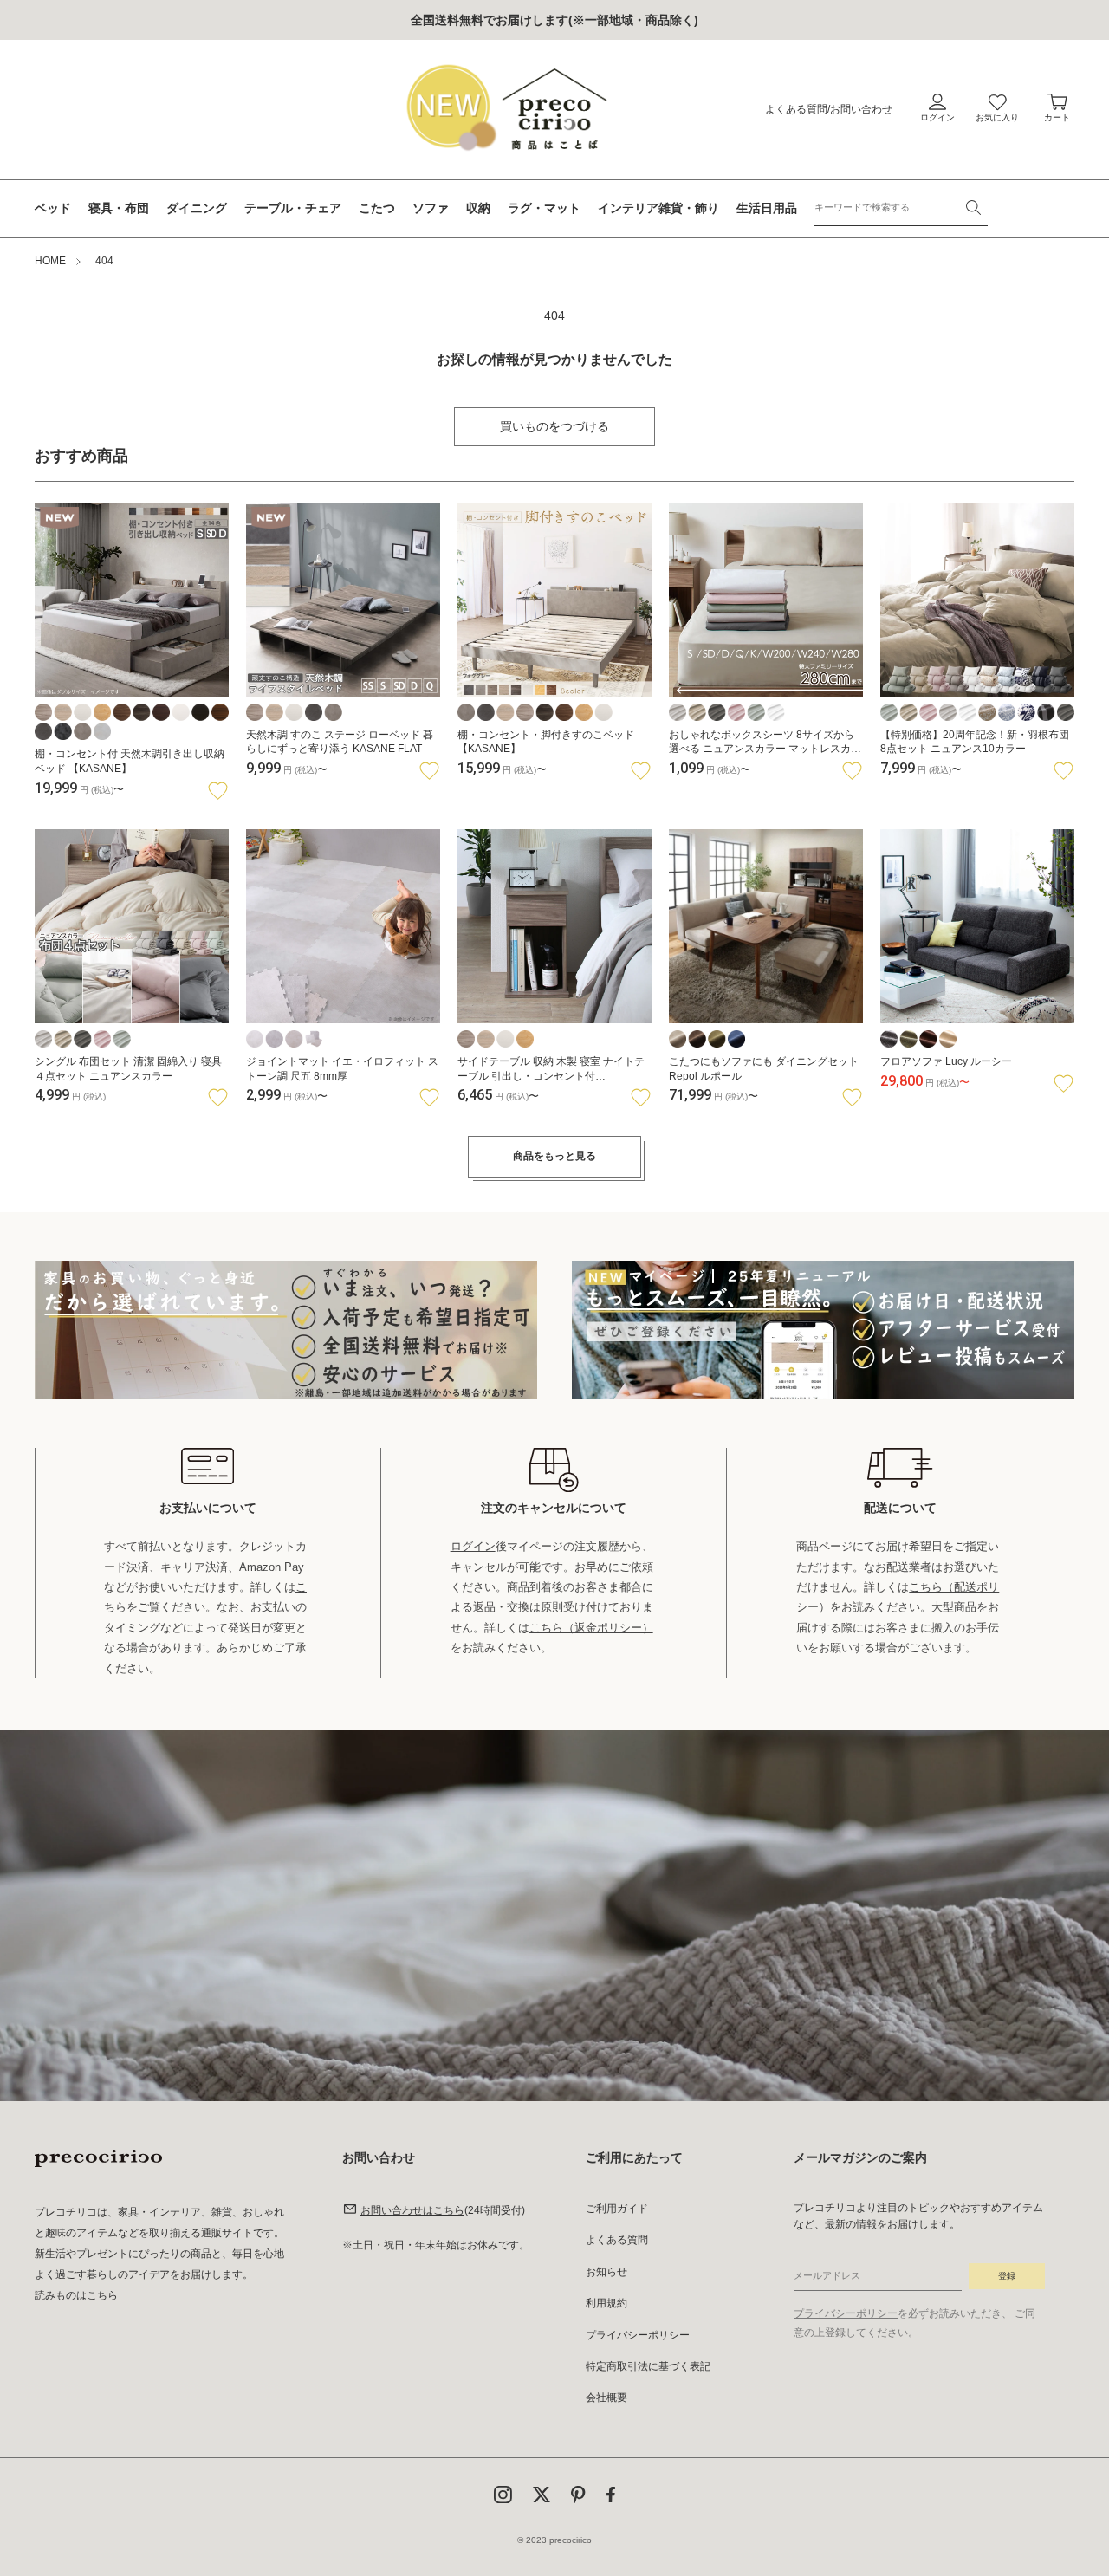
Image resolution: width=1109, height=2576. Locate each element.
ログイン (473, 1546)
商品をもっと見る (554, 1156)
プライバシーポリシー (638, 2335)
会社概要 (606, 2398)
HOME (50, 261)
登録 (1007, 2276)
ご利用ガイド (617, 2209)
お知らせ (606, 2272)
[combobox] (901, 208)
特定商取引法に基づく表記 (648, 2366)
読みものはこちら (76, 2295)
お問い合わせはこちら (412, 2210)
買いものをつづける (554, 426)
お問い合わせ (861, 109)
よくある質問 (796, 109)
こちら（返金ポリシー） (591, 1628)
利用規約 (606, 2303)
